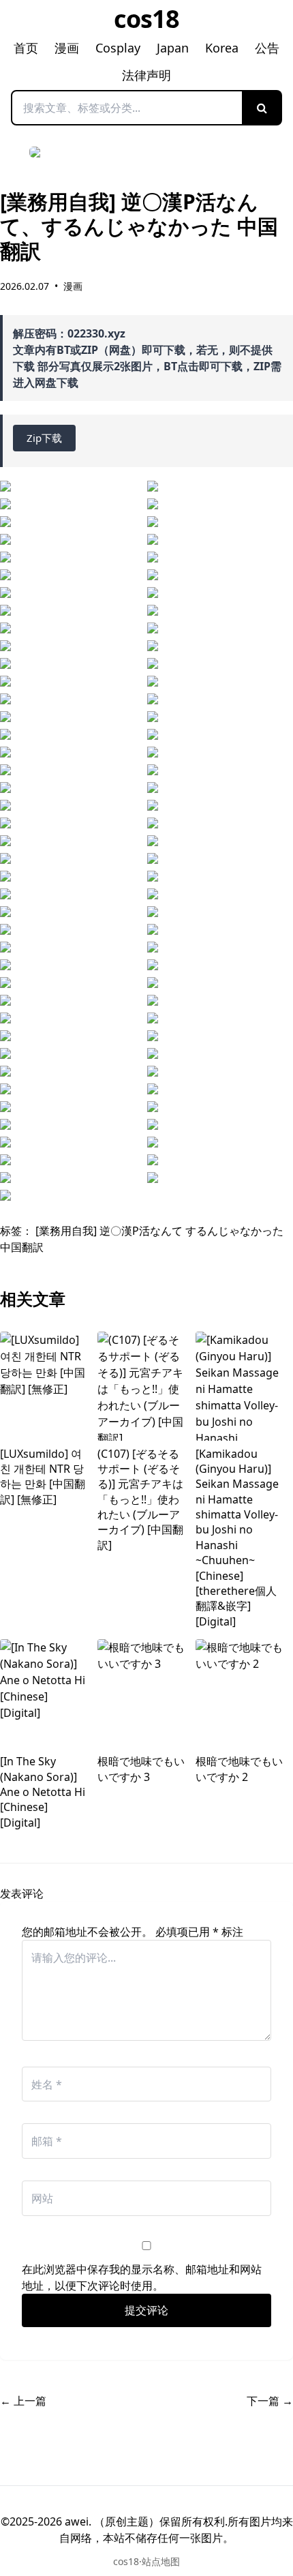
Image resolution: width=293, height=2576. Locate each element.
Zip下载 (44, 438)
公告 (267, 48)
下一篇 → (270, 2401)
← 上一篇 (23, 2401)
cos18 (147, 19)
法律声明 (146, 75)
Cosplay (118, 48)
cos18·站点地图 (146, 2561)
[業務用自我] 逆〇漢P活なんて (109, 1231)
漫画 (67, 48)
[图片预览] (70, 486)
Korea (222, 48)
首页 (26, 48)
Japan (173, 48)
